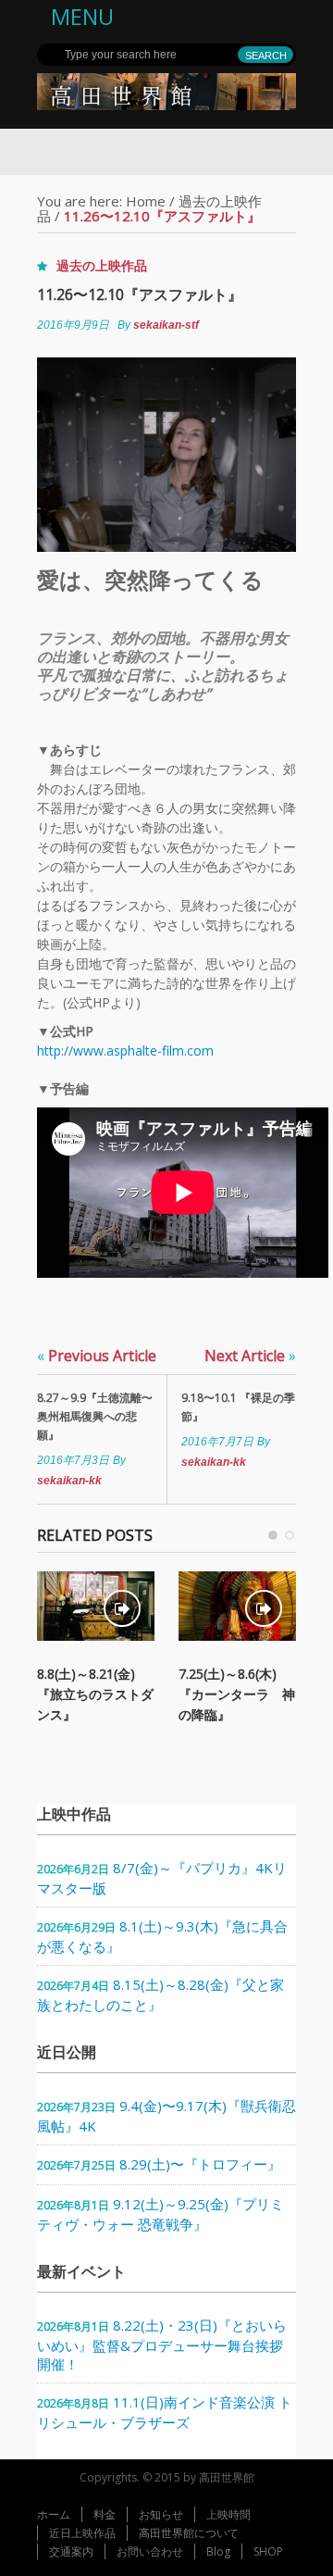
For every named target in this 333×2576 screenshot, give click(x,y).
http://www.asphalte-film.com (125, 1050)
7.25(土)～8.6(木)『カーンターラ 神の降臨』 (237, 1694)
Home (146, 201)
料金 (105, 2514)
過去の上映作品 (102, 265)
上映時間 (228, 2514)
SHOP (268, 2551)
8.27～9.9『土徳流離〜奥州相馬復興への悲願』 (95, 1416)
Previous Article (97, 1356)
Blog (218, 2551)
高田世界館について (189, 2533)
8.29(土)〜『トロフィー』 (200, 2164)
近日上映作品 (82, 2533)
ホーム (54, 2514)
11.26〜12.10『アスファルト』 (140, 294)
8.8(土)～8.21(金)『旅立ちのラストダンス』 (95, 1694)
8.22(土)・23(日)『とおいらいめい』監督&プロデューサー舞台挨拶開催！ (162, 2345)
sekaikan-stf (166, 325)
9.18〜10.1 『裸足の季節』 (238, 1407)
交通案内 (71, 2551)
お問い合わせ (150, 2551)
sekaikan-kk (69, 1481)
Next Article (250, 1356)
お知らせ (161, 2514)
